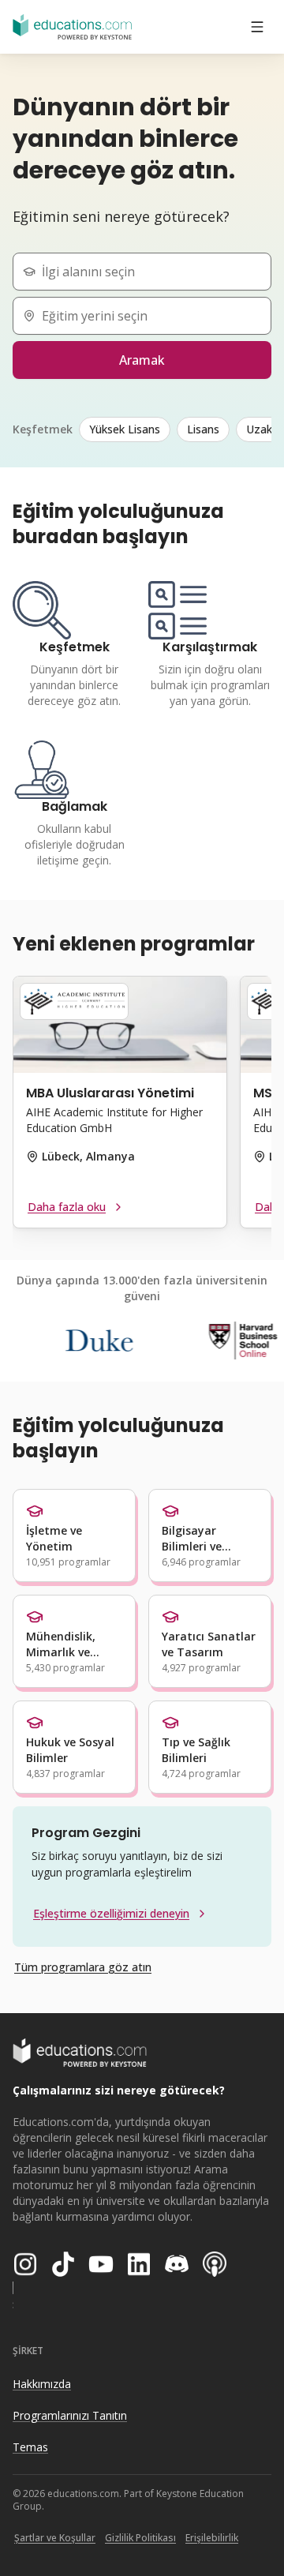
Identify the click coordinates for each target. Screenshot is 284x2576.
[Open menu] (257, 27)
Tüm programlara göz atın (83, 1967)
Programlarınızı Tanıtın (70, 2415)
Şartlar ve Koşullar (55, 2538)
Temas (30, 2447)
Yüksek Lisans (125, 429)
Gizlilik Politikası (140, 2538)
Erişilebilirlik (212, 2538)
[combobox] (148, 272)
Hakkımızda (42, 2384)
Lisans (203, 429)
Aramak (142, 360)
